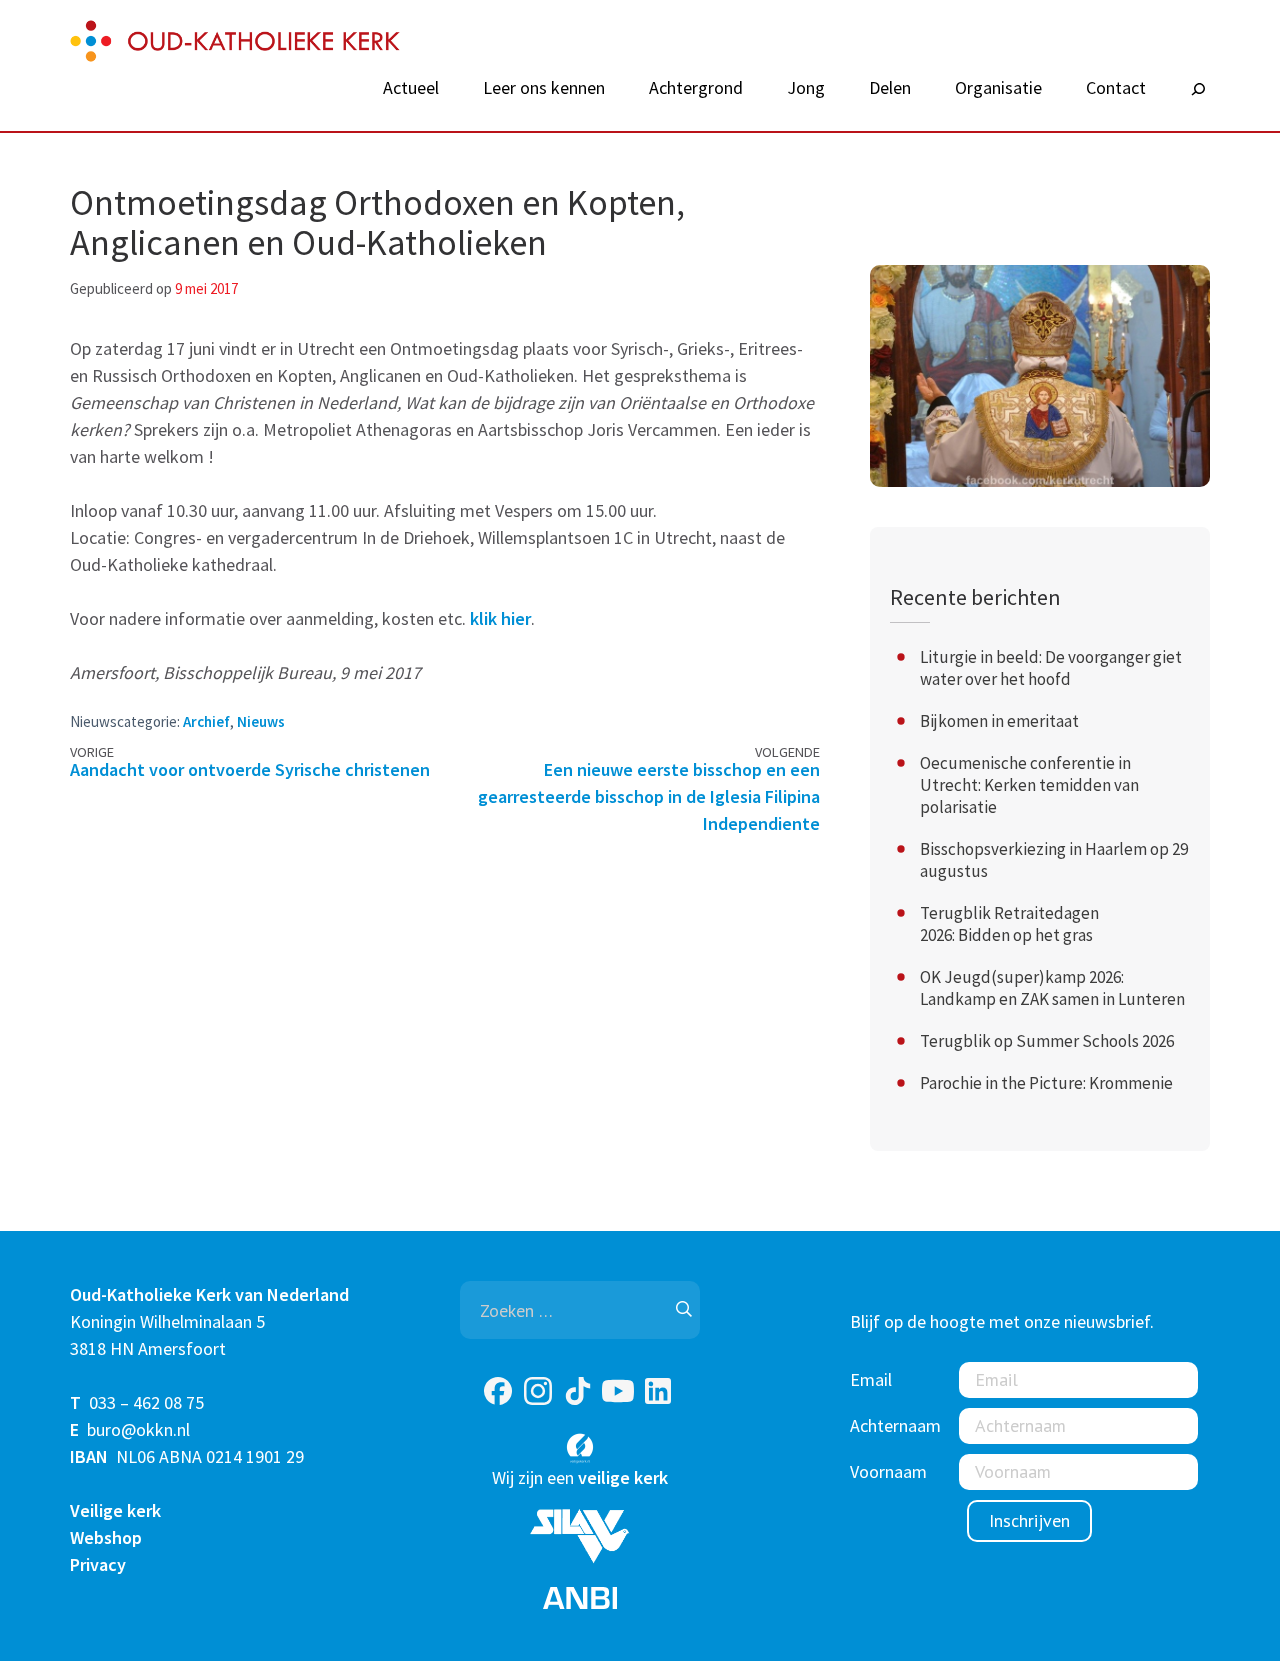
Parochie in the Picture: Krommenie (1046, 1083)
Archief (206, 721)
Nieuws (261, 721)
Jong (806, 88)
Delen (890, 88)
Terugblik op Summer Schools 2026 (1047, 1041)
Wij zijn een (580, 1477)
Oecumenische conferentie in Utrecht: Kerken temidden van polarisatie (1029, 785)
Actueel (411, 88)
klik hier (500, 618)
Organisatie (998, 88)
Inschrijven (1029, 1520)
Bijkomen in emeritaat (999, 721)
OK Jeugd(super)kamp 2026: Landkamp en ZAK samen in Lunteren (1052, 988)
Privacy (98, 1564)
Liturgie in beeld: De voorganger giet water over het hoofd (1051, 668)
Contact (1116, 88)
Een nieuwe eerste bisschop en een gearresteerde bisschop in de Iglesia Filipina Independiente (649, 796)
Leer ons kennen (544, 88)
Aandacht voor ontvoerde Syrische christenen (250, 769)
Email (871, 1379)
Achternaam (895, 1425)
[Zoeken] (1198, 90)
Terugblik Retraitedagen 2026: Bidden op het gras (1009, 924)
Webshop (106, 1537)
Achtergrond (696, 88)
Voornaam (888, 1471)
